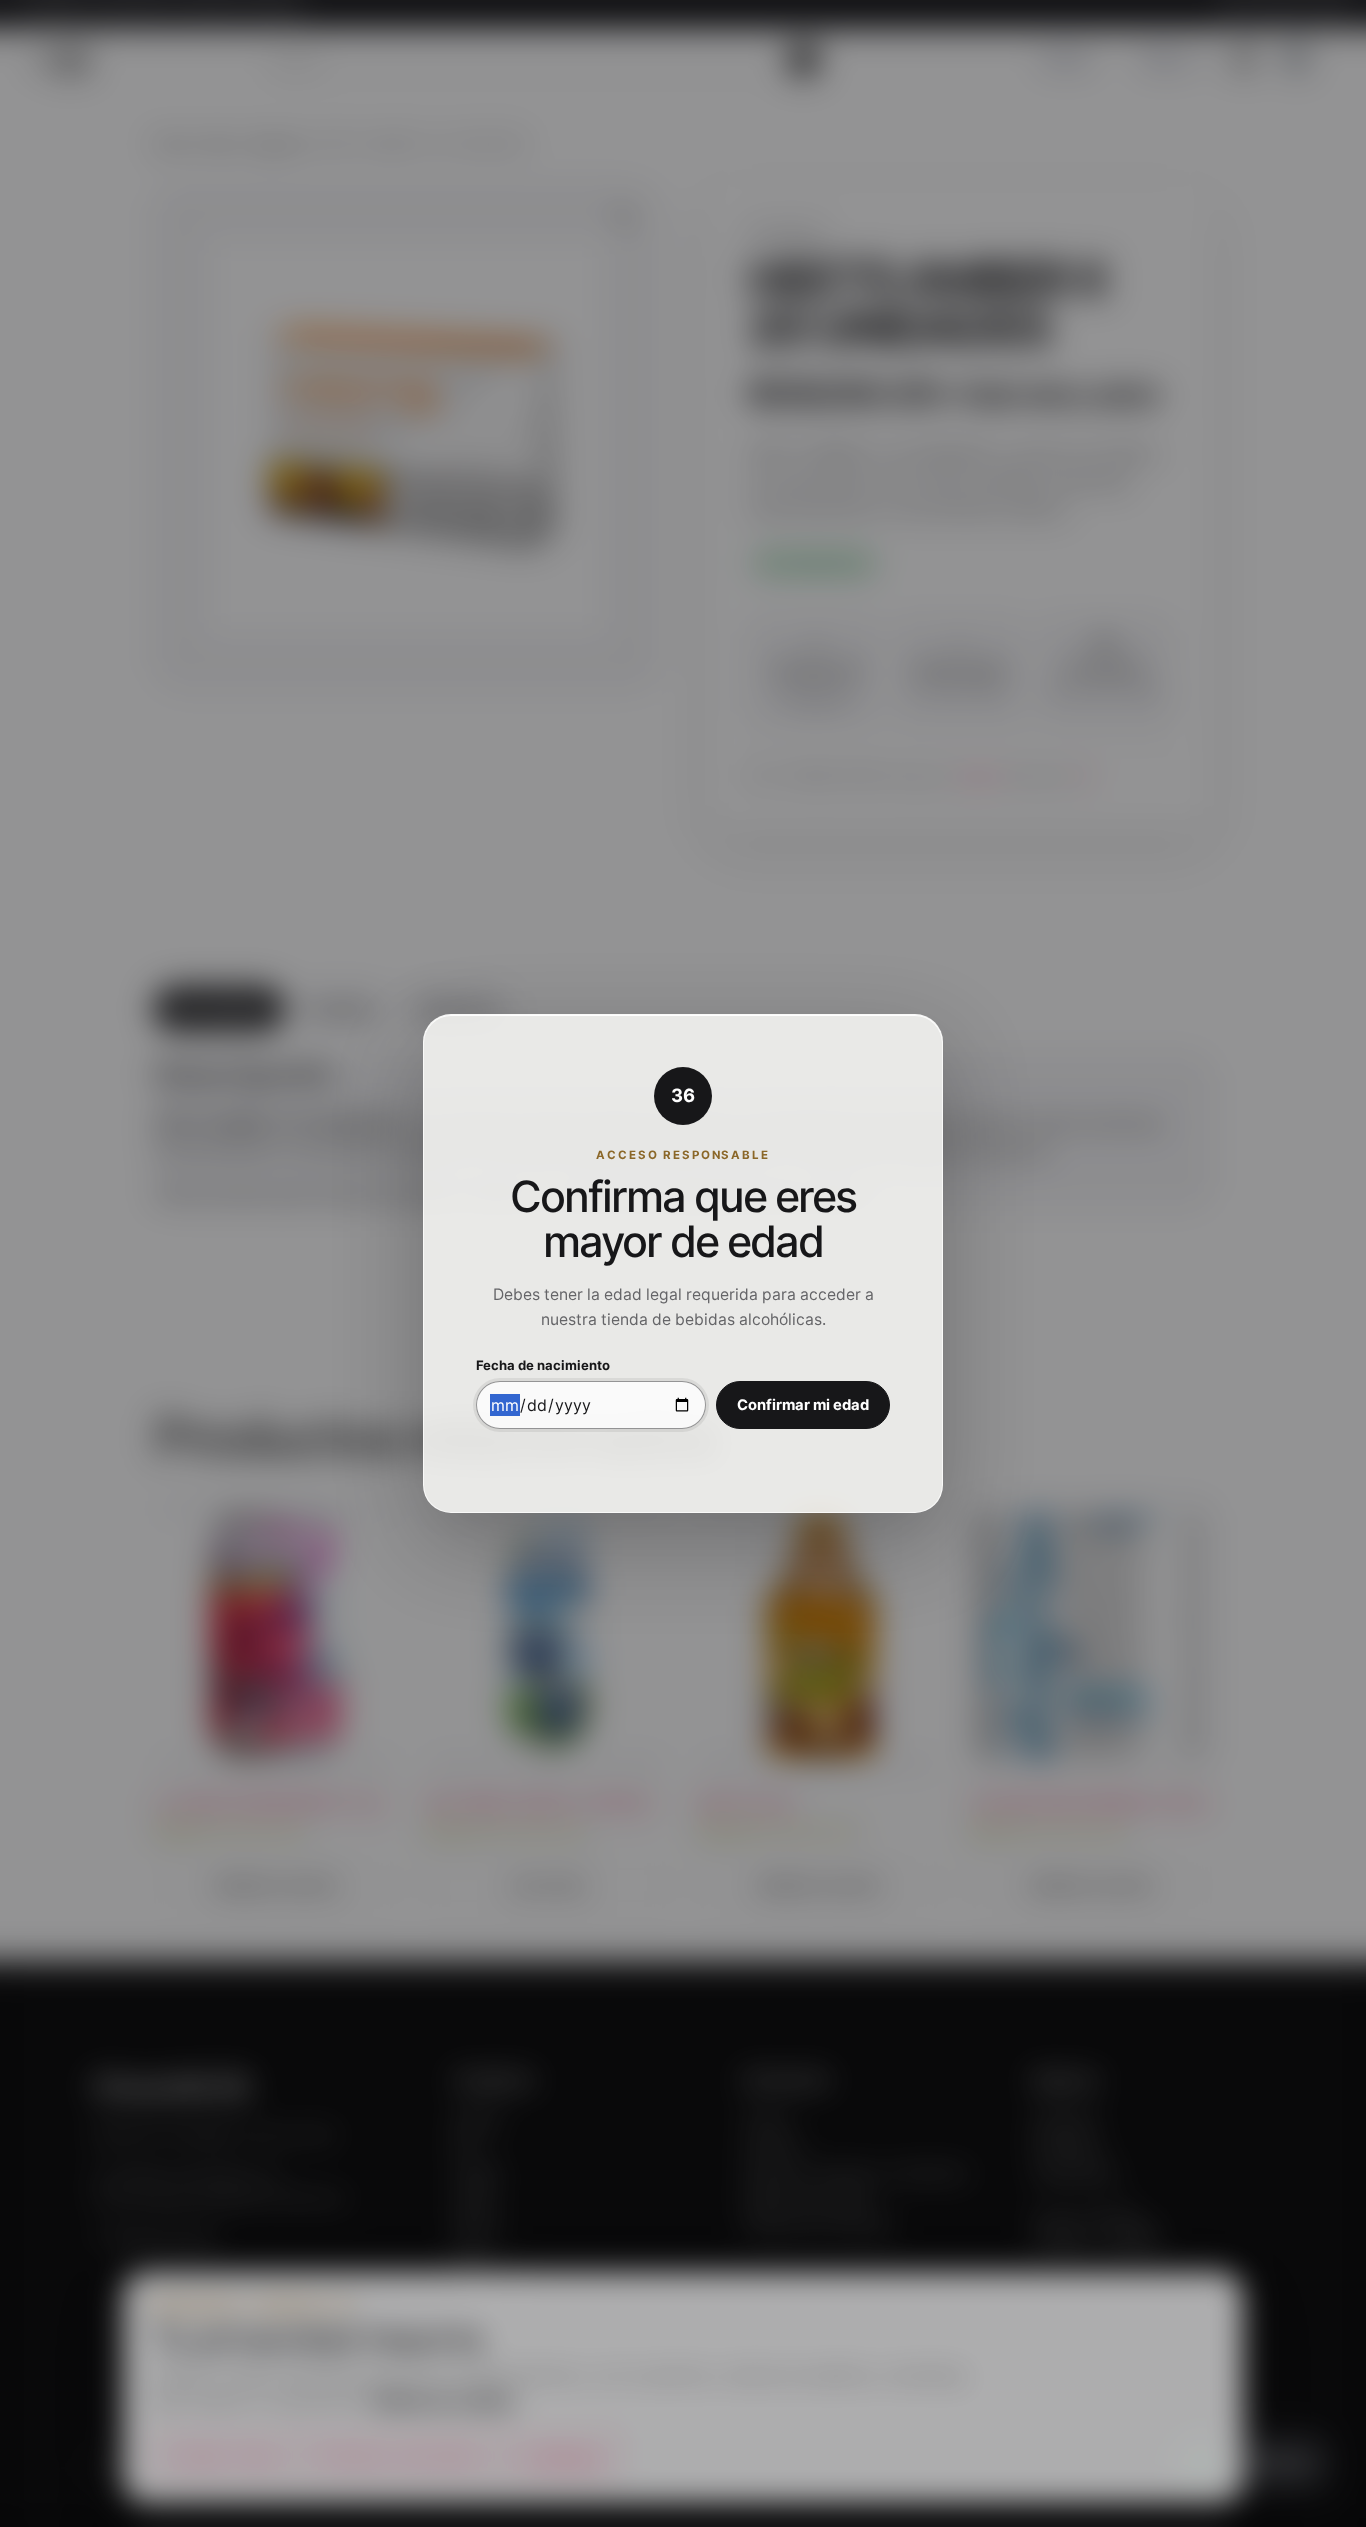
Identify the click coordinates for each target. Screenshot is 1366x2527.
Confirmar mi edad (803, 1405)
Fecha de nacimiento (543, 1365)
